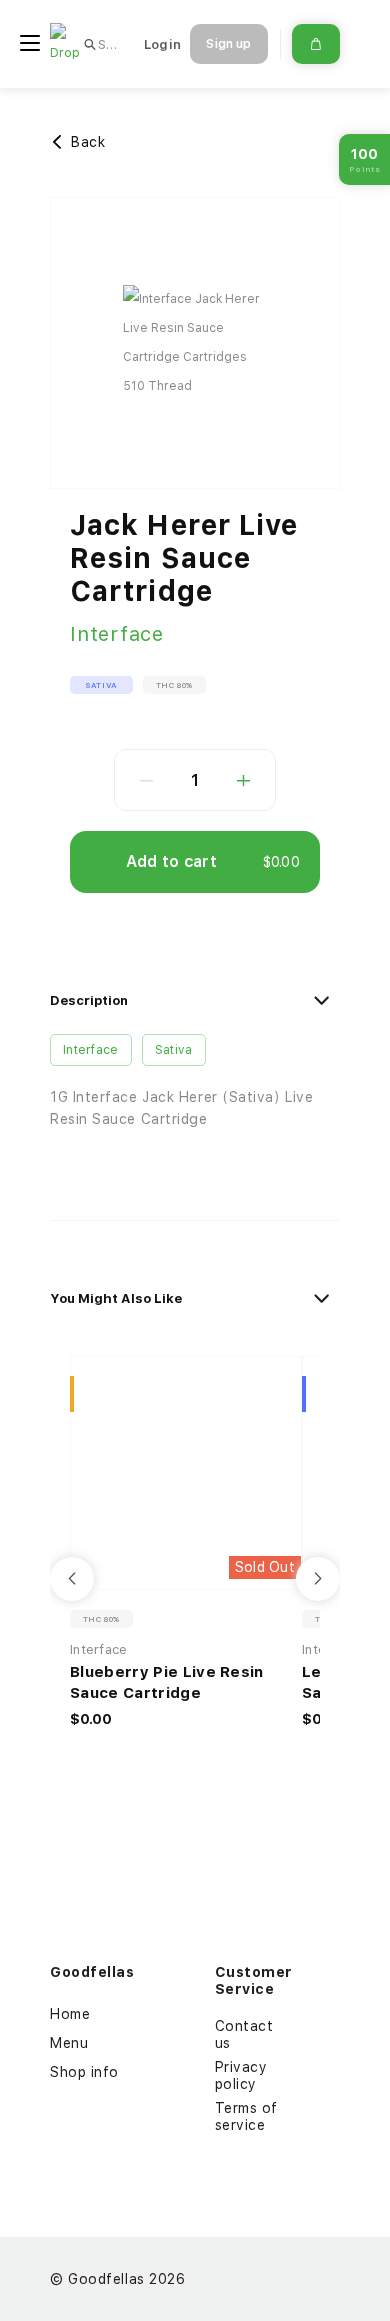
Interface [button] (91, 1050)
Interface (117, 634)
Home (70, 2014)
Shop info (84, 2072)
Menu (69, 2043)
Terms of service (246, 2116)
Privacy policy (241, 2075)
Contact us (244, 2034)
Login (162, 44)
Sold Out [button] (265, 1567)
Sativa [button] (101, 685)
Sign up (228, 44)
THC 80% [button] (174, 685)
